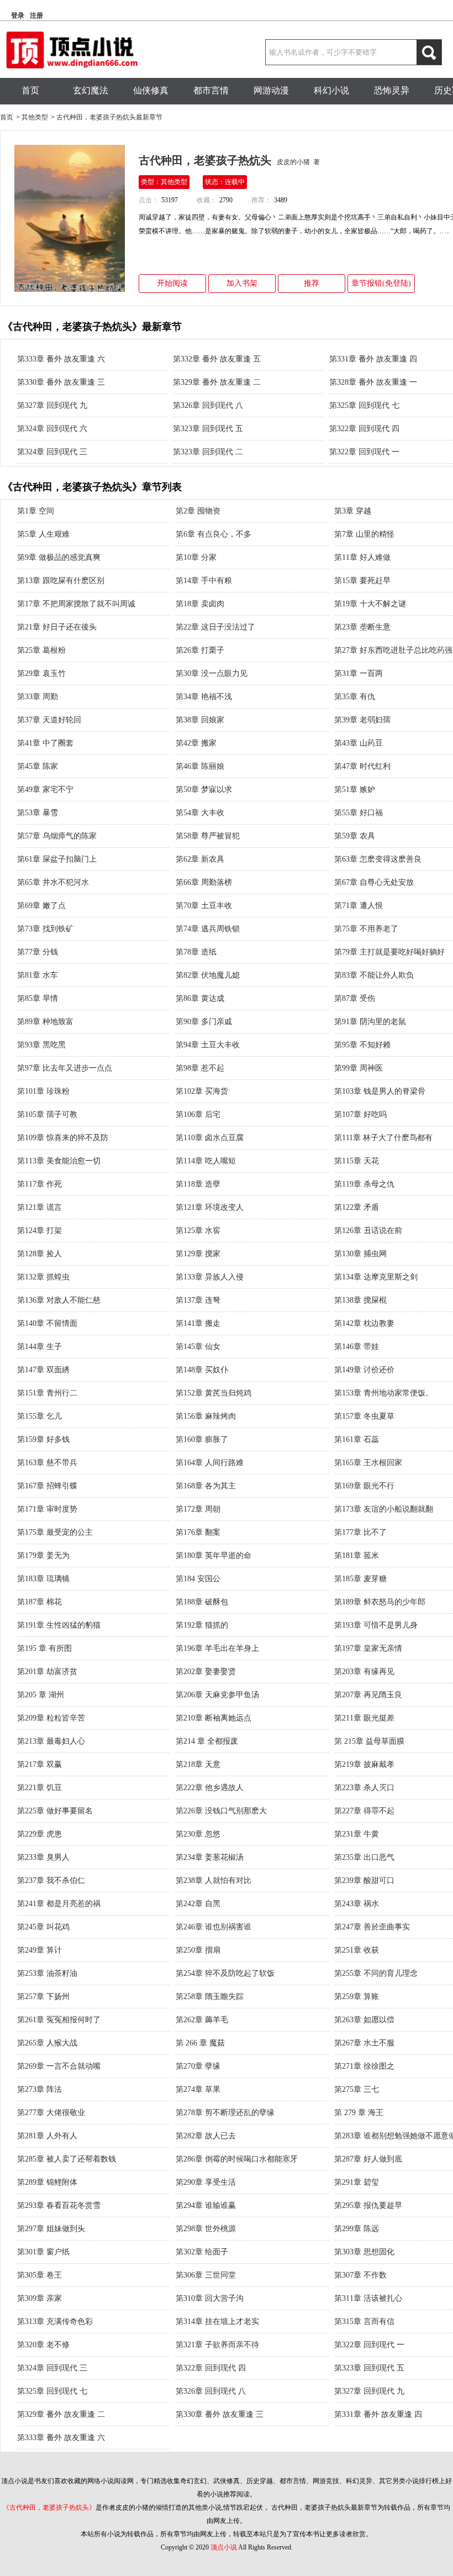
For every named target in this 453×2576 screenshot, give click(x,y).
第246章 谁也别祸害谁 (214, 1927)
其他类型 (35, 117)
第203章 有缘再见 (364, 1672)
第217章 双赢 (39, 1764)
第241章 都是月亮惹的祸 (59, 1904)
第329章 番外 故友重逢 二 (217, 382)
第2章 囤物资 (198, 511)
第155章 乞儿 (39, 1416)
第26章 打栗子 (200, 650)
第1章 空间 (36, 511)
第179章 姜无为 (43, 1555)
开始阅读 (172, 283)
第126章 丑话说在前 (368, 1231)
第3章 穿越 (353, 511)
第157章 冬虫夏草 (364, 1416)
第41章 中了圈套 (45, 743)
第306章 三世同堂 (206, 2275)
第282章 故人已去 (206, 2136)
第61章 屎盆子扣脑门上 (57, 859)
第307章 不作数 (360, 2275)
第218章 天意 (198, 1764)
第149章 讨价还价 (364, 1370)
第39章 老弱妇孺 (362, 720)
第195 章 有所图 (44, 1648)
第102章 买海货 (202, 1091)
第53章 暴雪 (38, 813)
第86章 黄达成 (200, 998)
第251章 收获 (357, 1950)
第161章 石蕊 (357, 1439)
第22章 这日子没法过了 (215, 627)
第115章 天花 (357, 1161)
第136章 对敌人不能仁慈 (59, 1300)
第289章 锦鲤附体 (47, 2182)
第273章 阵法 (39, 2089)
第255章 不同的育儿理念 (376, 1973)
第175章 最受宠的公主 (55, 1532)
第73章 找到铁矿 (45, 929)
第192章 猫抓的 (202, 1625)
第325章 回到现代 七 (364, 405)
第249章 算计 (39, 1950)
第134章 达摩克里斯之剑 (376, 1277)
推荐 (312, 283)
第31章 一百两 (359, 673)
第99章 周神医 (359, 1068)
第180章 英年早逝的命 (214, 1555)
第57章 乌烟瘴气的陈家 (57, 836)
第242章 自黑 (198, 1904)
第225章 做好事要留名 (55, 1811)
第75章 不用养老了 (366, 929)
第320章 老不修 (43, 2345)
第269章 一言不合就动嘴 (59, 2066)
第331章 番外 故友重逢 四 (373, 359)
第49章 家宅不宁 (45, 789)
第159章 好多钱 (43, 1439)
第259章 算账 (357, 1997)
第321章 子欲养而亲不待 (217, 2345)
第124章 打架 (39, 1231)
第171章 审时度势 (47, 1509)
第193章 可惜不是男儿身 (376, 1625)
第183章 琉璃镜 (43, 1579)
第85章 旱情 (38, 998)
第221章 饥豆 (39, 1788)
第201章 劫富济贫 (47, 1672)
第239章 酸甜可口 (364, 1880)
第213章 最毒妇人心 (51, 1741)
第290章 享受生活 (206, 2182)
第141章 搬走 (198, 1323)
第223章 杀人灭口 (364, 1788)
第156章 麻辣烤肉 (206, 1416)
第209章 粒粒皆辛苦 (51, 1718)
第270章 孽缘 (198, 2066)
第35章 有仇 (355, 697)
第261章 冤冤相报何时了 (59, 2020)
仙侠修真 (151, 90)
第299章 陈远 (357, 2229)
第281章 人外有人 (47, 2136)
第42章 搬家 (196, 743)
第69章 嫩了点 (41, 906)
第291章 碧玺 (357, 2182)
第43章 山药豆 (359, 743)
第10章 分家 (196, 557)
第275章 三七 (357, 2089)
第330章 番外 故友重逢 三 (61, 382)
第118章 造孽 (198, 1184)
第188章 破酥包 (202, 1602)
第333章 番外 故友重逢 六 (61, 359)
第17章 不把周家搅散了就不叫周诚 (76, 604)
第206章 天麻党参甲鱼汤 (217, 1695)
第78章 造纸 (196, 952)
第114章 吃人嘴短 (206, 1161)
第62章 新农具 (200, 859)
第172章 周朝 (198, 1509)
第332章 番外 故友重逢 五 (217, 359)
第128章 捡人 (39, 1254)
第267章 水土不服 (364, 2043)
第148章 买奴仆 (202, 1370)
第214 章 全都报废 (207, 1741)
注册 (36, 15)
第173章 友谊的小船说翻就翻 (384, 1509)
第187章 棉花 (39, 1602)
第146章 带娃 (357, 1347)
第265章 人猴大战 (47, 2043)
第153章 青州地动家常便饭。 (384, 1393)
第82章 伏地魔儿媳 (208, 975)
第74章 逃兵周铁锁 (208, 929)
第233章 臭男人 (43, 1857)
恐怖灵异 (392, 90)
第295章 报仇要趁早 (368, 2205)
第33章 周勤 (38, 697)
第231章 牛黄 (357, 1834)
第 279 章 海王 (359, 2113)
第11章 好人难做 (362, 557)
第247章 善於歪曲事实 (372, 1927)
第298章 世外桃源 (206, 2229)
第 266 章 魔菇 (200, 2043)
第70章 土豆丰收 (204, 906)
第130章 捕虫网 (360, 1254)
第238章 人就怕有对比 (214, 1880)
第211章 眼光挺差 (364, 1718)
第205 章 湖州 (41, 1695)
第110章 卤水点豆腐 (210, 1138)
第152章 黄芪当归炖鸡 (214, 1393)
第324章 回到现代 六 (52, 429)
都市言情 (211, 90)
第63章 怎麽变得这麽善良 (378, 859)
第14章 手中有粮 (204, 581)
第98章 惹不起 (200, 1068)
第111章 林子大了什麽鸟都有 (383, 1138)
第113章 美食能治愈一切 (59, 1161)
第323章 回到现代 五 (208, 429)
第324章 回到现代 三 (52, 452)
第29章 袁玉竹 (41, 673)
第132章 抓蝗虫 (43, 1277)
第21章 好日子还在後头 (57, 627)
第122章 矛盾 (357, 1207)
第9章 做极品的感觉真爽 (59, 557)
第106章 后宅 (198, 1114)
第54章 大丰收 (200, 813)
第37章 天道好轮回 (49, 720)
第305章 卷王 (39, 2275)
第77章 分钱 (38, 952)
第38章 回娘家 (200, 720)
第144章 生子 (39, 1347)
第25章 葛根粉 (41, 650)
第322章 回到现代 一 (364, 452)
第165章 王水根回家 (368, 1463)
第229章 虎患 (39, 1834)
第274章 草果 (198, 2089)
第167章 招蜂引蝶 (47, 1486)
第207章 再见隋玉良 (368, 1695)
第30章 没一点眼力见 (212, 673)
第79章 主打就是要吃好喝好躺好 (389, 952)
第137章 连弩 (198, 1300)
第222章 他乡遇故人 (210, 1788)
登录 (18, 15)
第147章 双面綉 (43, 1370)
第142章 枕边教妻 (364, 1323)
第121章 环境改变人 (210, 1207)
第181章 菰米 (357, 1555)
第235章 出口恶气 (364, 1857)
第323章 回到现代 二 (208, 452)
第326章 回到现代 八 (208, 405)
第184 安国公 (198, 1579)
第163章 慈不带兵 (47, 1463)
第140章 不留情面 (47, 1323)
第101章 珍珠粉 (43, 1091)
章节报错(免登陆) (381, 283)
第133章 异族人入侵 (210, 1277)
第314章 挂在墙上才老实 (217, 2321)
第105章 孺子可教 (47, 1114)
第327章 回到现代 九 (52, 405)
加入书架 (242, 283)
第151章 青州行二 (47, 1393)
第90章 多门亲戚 (204, 1022)
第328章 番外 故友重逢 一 (373, 382)
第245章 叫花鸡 (43, 1927)
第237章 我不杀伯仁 (51, 1880)
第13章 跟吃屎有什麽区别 (61, 581)
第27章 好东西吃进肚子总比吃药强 (393, 650)
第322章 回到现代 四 (364, 429)
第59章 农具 (355, 836)
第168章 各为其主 (206, 1486)
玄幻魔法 (91, 90)
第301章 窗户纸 (43, 2252)
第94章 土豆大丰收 (208, 1045)
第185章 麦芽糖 (360, 1579)
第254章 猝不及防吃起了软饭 (225, 1973)
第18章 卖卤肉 (200, 604)
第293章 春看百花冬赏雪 (59, 2205)
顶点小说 (224, 2547)
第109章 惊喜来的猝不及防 (63, 1138)
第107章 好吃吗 (360, 1114)
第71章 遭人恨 (359, 906)
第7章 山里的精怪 (364, 534)
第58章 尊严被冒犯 (208, 836)
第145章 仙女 (198, 1347)
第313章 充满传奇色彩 (55, 2321)
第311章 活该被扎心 (368, 2298)
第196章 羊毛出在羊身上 (217, 1648)
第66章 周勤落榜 (204, 882)
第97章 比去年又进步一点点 (65, 1068)
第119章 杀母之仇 (364, 1184)
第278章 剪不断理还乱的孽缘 (225, 2113)
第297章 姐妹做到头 (51, 2229)
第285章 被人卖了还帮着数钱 (67, 2159)
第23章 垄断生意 (362, 627)
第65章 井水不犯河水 (53, 882)
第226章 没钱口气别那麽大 (221, 1811)
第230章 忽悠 (198, 1834)
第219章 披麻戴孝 (364, 1764)
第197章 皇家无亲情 (368, 1648)
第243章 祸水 (357, 1904)
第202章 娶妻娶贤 (206, 1672)
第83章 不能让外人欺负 (374, 975)
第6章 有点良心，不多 (214, 534)
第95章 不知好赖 (362, 1045)
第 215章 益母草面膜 (369, 1741)
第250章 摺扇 (198, 1950)
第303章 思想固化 (364, 2252)
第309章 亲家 (39, 2298)
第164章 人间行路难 (210, 1463)
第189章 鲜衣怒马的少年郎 (380, 1602)
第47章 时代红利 (362, 766)
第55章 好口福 (359, 813)
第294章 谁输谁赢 (206, 2205)
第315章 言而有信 (364, 2321)
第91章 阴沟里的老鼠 (370, 1022)
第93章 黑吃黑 (41, 1045)
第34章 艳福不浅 (204, 697)
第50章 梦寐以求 (204, 789)
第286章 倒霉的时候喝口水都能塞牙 (237, 2159)
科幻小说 (331, 90)
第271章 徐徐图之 (364, 2066)
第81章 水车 (38, 975)
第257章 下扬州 (43, 1997)
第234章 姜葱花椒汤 (210, 1857)
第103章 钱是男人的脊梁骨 (380, 1091)
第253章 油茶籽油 (47, 1973)
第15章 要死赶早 (362, 581)
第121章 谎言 (39, 1207)
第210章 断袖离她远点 (214, 1718)
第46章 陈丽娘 (200, 766)
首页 (30, 90)
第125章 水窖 (198, 1231)
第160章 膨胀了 (202, 1439)
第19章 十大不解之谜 (370, 604)
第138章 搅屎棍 (360, 1300)
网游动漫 (271, 90)
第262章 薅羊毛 (202, 2020)
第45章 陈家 (38, 766)
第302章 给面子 (202, 2252)
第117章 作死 (39, 1184)
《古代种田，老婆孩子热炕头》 (49, 2507)
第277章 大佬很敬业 (51, 2113)
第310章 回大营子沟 (210, 2298)
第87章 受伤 (355, 998)
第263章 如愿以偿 (364, 2020)
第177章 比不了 (360, 1532)
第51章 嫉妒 (355, 789)
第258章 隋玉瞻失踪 (210, 1997)
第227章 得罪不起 (364, 1811)
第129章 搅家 (198, 1254)
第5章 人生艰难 (43, 534)
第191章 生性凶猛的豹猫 (59, 1625)
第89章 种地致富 (45, 1022)
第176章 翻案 (198, 1532)
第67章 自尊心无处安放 (374, 882)
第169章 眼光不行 (364, 1486)
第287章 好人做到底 (368, 2159)
